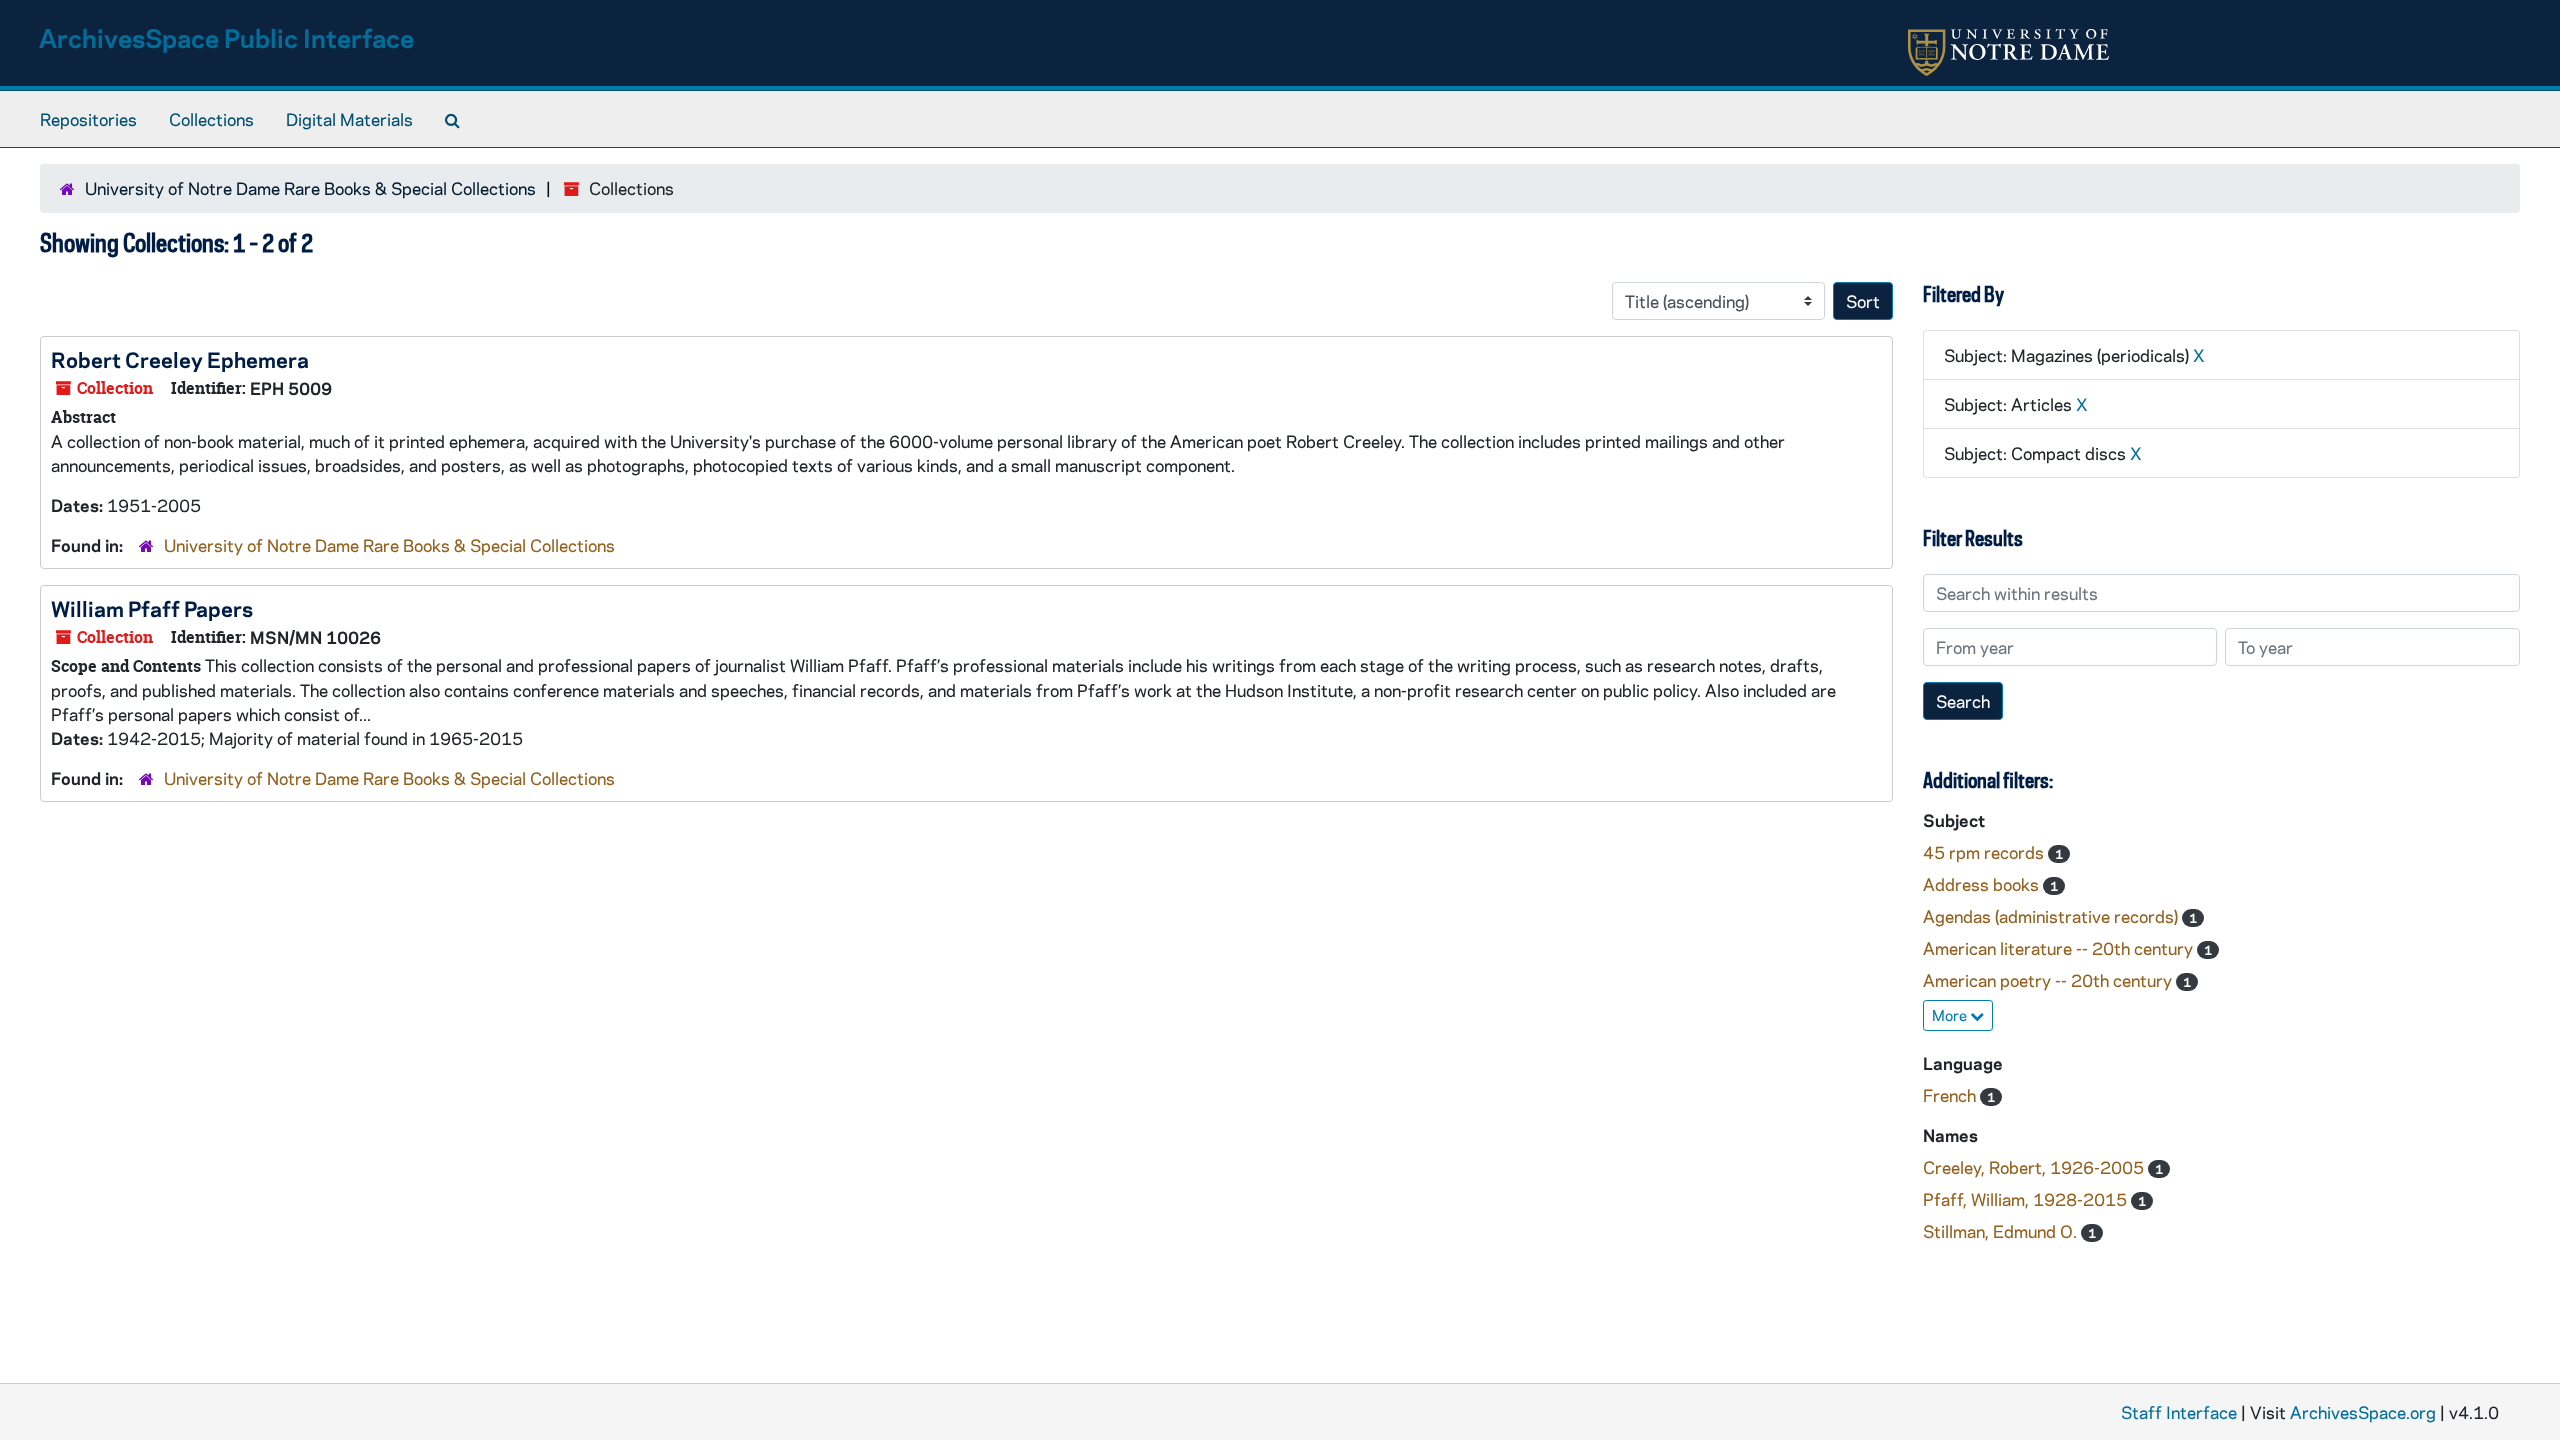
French (1951, 1095)
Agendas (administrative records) (2052, 916)
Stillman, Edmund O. (2002, 1231)
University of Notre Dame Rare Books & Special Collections (310, 188)
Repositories (88, 119)
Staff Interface (2179, 1412)
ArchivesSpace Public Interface (226, 37)
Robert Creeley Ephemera (180, 359)
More (1951, 1015)
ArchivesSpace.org (2363, 1412)
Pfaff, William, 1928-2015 (2027, 1199)
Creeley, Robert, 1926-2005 (2035, 1167)
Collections (211, 119)
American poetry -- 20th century (2049, 980)
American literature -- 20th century (2060, 948)
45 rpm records (1985, 852)
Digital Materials (349, 119)
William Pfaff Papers (152, 608)
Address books (1983, 884)
